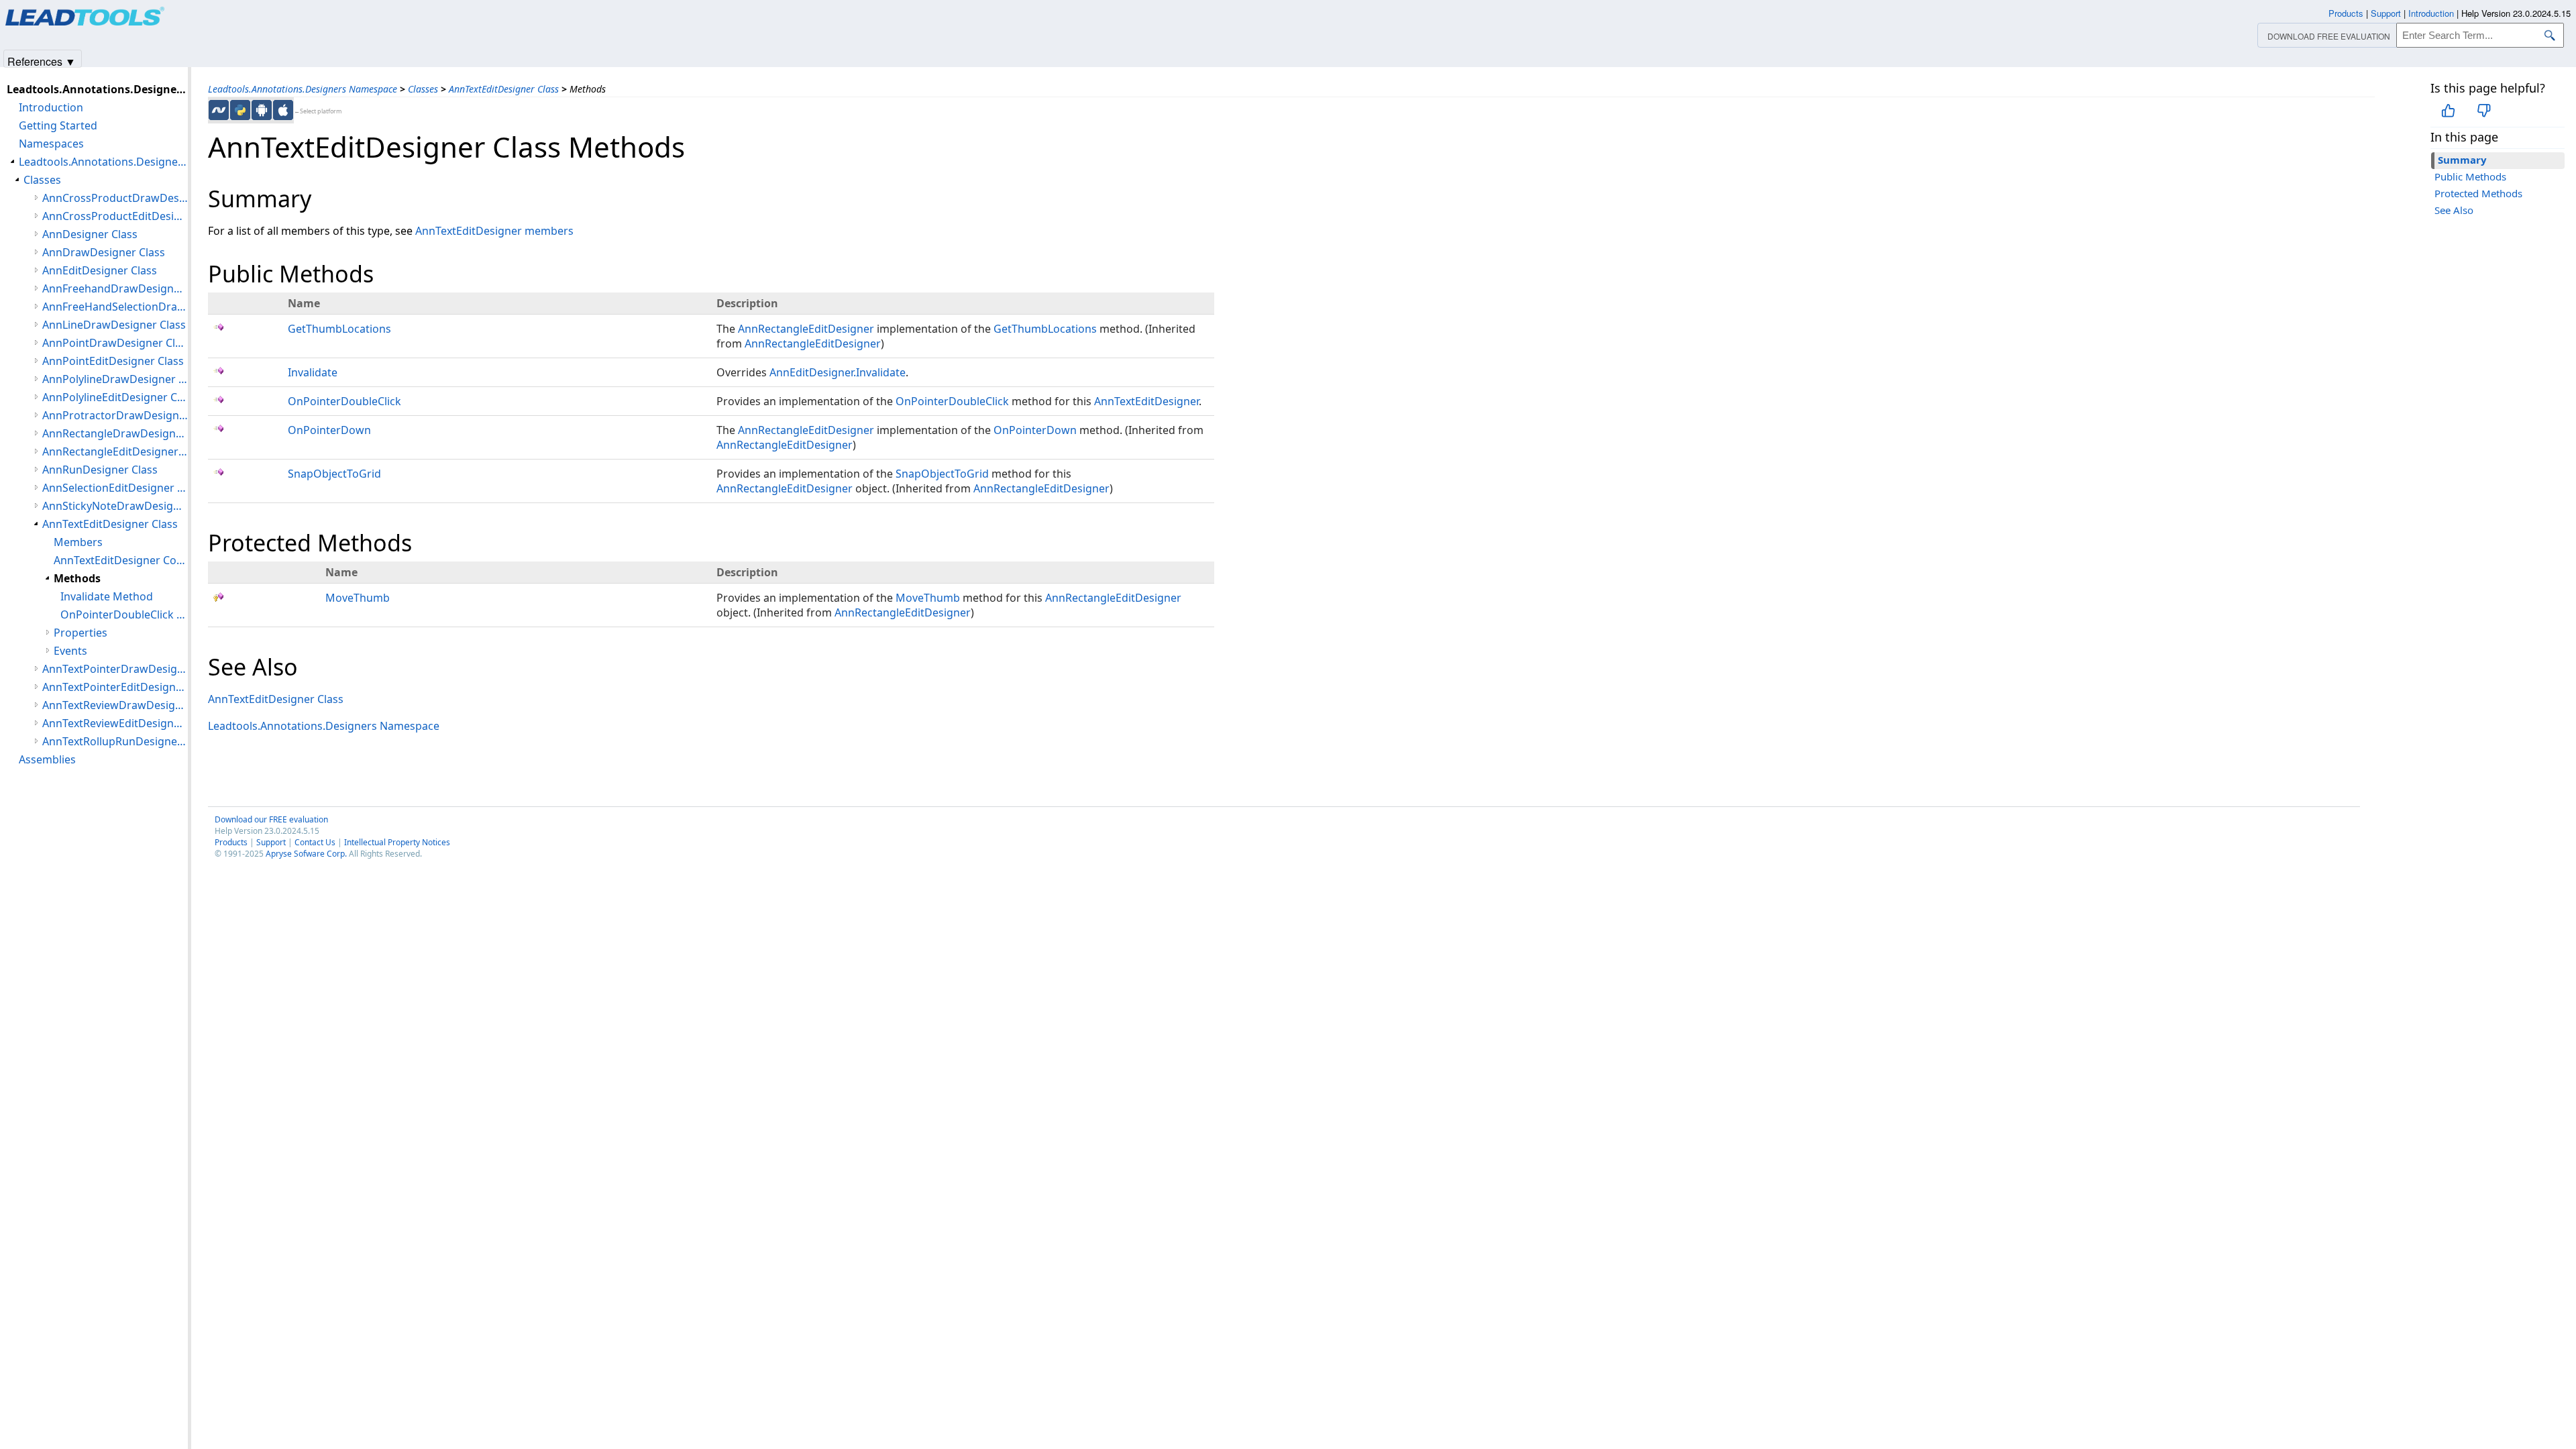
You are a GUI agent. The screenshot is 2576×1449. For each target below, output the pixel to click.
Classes (423, 89)
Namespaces (51, 144)
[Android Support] (262, 110)
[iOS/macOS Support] (283, 110)
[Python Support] (240, 110)
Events (70, 651)
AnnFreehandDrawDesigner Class (115, 288)
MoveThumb (358, 598)
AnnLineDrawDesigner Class (114, 325)
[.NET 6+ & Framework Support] (219, 110)
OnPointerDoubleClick (344, 401)
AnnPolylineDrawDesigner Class (115, 379)
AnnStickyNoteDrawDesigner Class (115, 506)
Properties (80, 633)
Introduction (51, 107)
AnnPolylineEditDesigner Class (115, 397)
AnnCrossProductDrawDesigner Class (115, 198)
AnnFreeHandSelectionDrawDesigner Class (115, 307)
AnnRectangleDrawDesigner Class (115, 433)
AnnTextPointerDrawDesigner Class (115, 669)
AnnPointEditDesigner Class (113, 361)
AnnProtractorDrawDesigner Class (115, 415)
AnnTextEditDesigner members (494, 231)
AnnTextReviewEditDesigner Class (115, 723)
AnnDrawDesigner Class (104, 252)
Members (78, 542)
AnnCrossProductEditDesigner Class (115, 216)
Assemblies (47, 759)
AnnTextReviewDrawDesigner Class (115, 705)
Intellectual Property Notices (397, 842)
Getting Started (58, 125)
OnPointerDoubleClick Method (124, 614)
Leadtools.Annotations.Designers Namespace (303, 89)
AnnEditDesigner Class (100, 270)
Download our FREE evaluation (271, 819)
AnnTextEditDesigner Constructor (121, 560)
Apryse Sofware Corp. (306, 854)
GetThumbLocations (339, 329)
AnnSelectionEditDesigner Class (115, 488)
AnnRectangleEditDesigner (806, 329)
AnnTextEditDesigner (1146, 401)
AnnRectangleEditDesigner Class (115, 451)
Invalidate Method (107, 596)
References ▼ (42, 61)
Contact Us (315, 842)
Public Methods (2470, 176)
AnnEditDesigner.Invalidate (838, 372)
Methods (77, 578)
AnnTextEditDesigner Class (504, 89)
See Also (2454, 210)
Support (271, 842)
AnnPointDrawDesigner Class (115, 343)
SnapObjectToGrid (334, 474)
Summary (2462, 160)
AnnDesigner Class (90, 234)
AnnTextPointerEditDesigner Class (115, 687)
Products (231, 842)
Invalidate (313, 372)
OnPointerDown (329, 430)
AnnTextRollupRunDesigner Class (115, 741)
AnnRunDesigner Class (100, 470)
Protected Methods (2478, 193)
